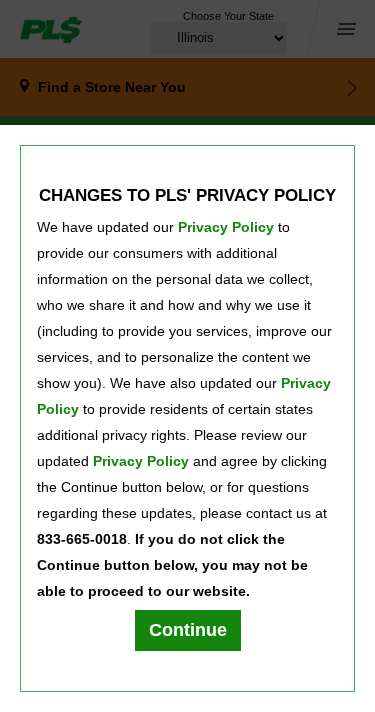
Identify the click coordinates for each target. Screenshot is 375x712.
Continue (188, 630)
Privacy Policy (226, 227)
